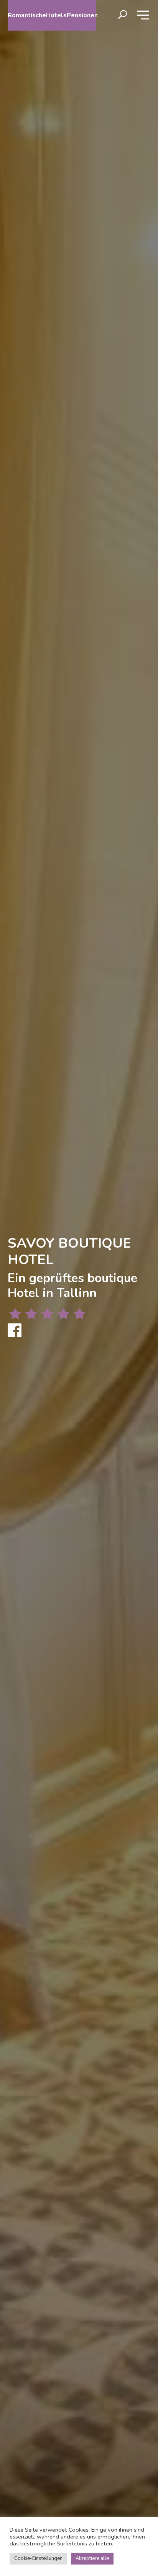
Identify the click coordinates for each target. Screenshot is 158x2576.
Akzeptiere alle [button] (92, 2558)
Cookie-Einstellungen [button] (38, 2558)
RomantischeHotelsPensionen (52, 15)
